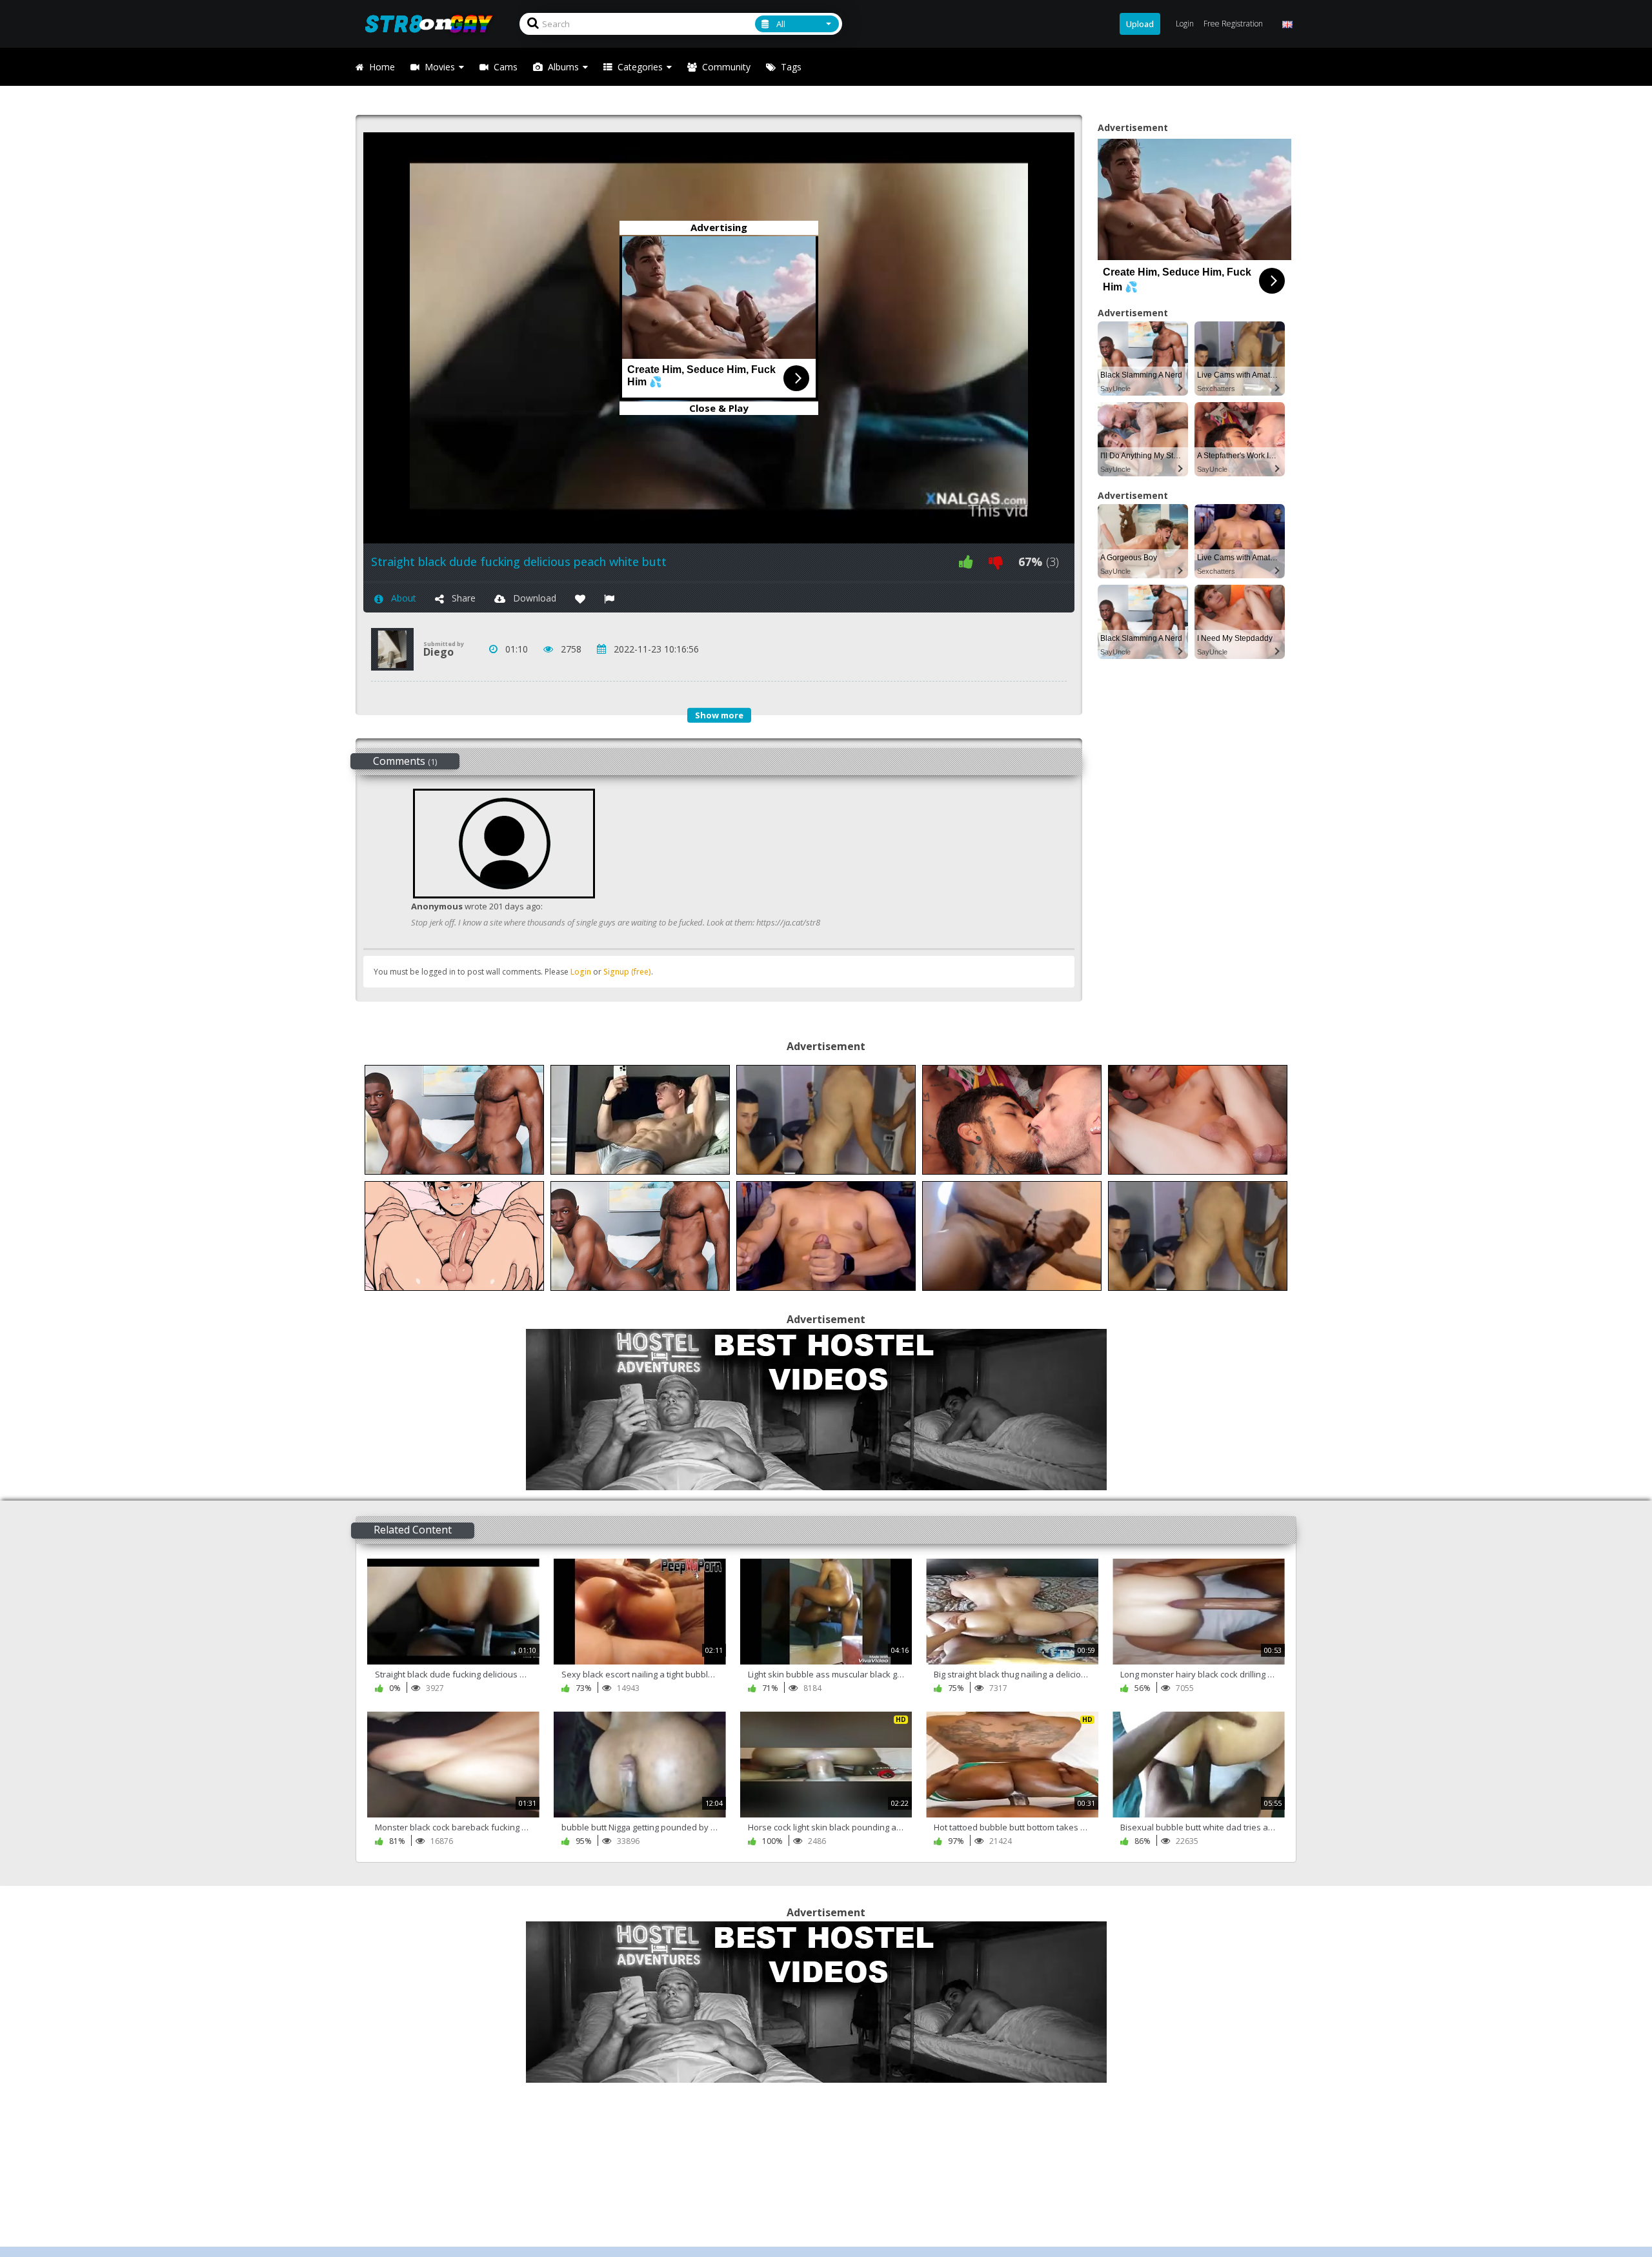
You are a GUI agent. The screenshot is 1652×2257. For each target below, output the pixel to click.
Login (581, 972)
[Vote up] (966, 562)
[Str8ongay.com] (433, 24)
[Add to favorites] (580, 598)
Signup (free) (627, 972)
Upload (1140, 24)
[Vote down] (996, 562)
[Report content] (609, 598)
